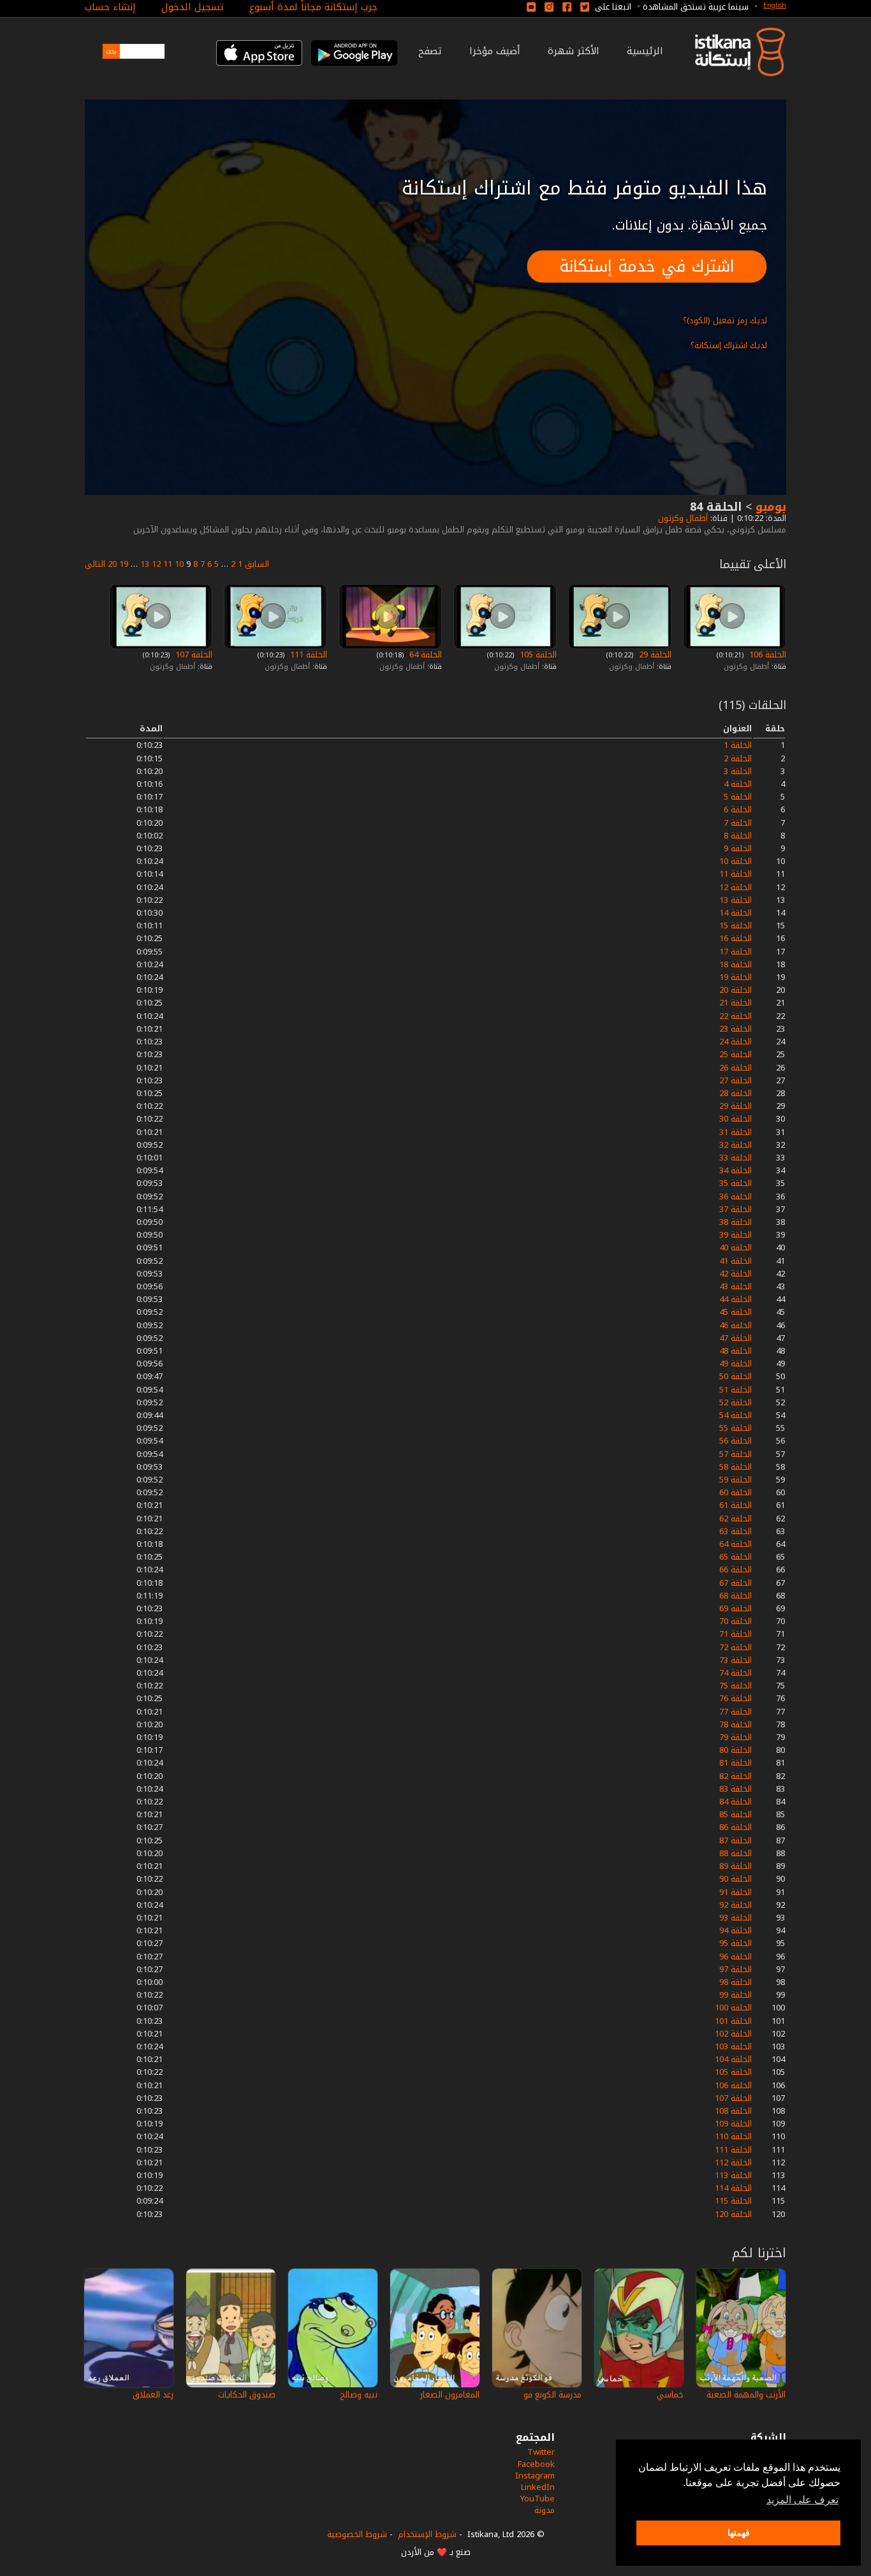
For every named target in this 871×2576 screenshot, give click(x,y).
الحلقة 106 (766, 655)
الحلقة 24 (736, 1042)
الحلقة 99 (736, 1995)
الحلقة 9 (738, 848)
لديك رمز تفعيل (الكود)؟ (725, 320)
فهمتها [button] (739, 2533)
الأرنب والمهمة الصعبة (746, 2395)
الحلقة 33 (736, 1158)
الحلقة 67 (736, 1583)
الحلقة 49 (736, 1364)
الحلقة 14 (736, 913)
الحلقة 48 (736, 1351)
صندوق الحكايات (247, 2395)
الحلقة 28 (736, 1093)
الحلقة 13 (736, 900)
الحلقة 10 (736, 861)
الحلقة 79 (736, 1737)
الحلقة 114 (733, 2188)
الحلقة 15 (736, 926)
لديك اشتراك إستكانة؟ (729, 345)
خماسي (670, 2395)
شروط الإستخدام (427, 2534)
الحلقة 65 (736, 1557)
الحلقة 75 (736, 1686)
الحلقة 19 (736, 977)
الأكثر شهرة (574, 51)
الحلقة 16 (736, 938)
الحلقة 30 (736, 1119)
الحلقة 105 (537, 655)
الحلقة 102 (733, 2034)
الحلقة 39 (736, 1235)
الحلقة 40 (736, 1248)
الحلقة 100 (733, 2008)
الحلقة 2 (738, 758)
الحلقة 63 (736, 1531)
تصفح (430, 51)
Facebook (536, 2464)
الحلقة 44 (736, 1299)
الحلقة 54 (736, 1415)
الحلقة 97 (736, 1969)
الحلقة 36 (736, 1197)
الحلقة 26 (736, 1068)
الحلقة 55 (736, 1428)
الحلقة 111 (307, 655)
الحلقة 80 (736, 1750)
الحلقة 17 (736, 952)
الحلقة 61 (736, 1505)
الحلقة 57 (736, 1454)
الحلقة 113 (733, 2175)
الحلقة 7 (738, 823)
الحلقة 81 (736, 1763)
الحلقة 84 (736, 1802)
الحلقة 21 (736, 1003)
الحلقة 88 (736, 1853)
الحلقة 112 (733, 2163)
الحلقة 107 (193, 655)
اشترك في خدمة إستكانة (647, 266)
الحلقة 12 (736, 887)
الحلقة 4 (738, 784)
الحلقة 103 (733, 2046)
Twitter (541, 2452)
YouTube (538, 2499)
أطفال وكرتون (682, 518)
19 (124, 564)
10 (179, 564)
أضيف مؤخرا (495, 51)
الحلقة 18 (736, 964)
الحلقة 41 (736, 1261)
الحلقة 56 (736, 1441)
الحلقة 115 (733, 2201)
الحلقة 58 (736, 1467)
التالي (95, 564)
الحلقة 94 (736, 1930)
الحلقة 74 (736, 1673)
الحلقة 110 (733, 2136)
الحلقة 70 (736, 1621)
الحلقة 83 (736, 1789)
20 (112, 564)
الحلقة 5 (738, 797)
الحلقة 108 (733, 2111)
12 (156, 564)
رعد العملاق (153, 2395)
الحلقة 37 (736, 1209)
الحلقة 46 (736, 1325)
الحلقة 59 (736, 1480)
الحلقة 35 (736, 1183)
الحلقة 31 (736, 1132)
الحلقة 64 (424, 655)
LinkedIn (538, 2487)
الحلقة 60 (736, 1492)
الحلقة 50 (736, 1376)
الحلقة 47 (736, 1338)
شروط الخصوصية (357, 2534)
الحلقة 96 (736, 1957)
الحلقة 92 (736, 1905)
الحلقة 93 (736, 1918)
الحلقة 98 (736, 1982)
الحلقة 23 (736, 1029)
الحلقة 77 (736, 1712)
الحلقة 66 (736, 1570)
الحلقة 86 (736, 1827)
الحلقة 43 (736, 1286)
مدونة (545, 2510)
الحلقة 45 (736, 1312)
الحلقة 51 (736, 1390)
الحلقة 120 (733, 2214)
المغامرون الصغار (450, 2395)
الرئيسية (645, 51)
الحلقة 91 (736, 1892)
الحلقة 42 (736, 1274)
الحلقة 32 (736, 1145)
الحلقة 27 (736, 1080)
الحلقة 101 (733, 2021)
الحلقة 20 (736, 990)
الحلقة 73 (736, 1660)
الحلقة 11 (736, 874)
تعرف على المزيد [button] (802, 2500)
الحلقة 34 (736, 1170)
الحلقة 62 (736, 1519)
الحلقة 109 (733, 2124)
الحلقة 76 (736, 1698)
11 (168, 564)
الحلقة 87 (736, 1841)
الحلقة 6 (738, 809)
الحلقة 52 (736, 1402)
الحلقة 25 (736, 1054)
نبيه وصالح (359, 2395)
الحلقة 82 (736, 1776)
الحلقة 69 (736, 1608)
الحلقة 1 (738, 745)
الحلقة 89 (736, 1866)
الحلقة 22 (736, 1016)
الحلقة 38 (736, 1222)
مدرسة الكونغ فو (553, 2395)
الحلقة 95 (736, 1943)
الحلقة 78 (736, 1724)
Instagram (535, 2476)
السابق (257, 564)
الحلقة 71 (736, 1634)
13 (145, 564)
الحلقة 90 (736, 1879)
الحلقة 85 (736, 1814)
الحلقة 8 (738, 836)
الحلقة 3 (738, 771)
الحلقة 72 (736, 1647)
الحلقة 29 (654, 655)
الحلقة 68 (736, 1596)
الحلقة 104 (733, 2059)
